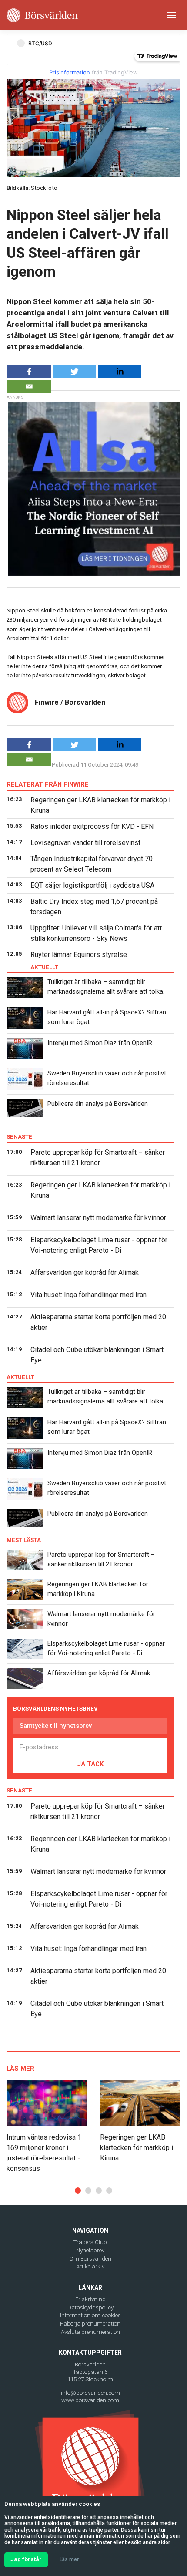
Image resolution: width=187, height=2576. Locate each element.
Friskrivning (90, 2299)
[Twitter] (74, 372)
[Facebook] (29, 372)
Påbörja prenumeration (90, 2324)
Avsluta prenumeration (90, 2332)
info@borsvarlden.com (90, 2393)
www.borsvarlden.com (90, 2400)
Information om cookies (90, 2315)
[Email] (29, 386)
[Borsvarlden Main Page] (42, 15)
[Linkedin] (120, 372)
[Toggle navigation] (171, 15)
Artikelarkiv (90, 2267)
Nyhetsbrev (90, 2250)
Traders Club (90, 2242)
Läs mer (69, 2559)
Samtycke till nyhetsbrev (56, 1726)
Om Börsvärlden (90, 2259)
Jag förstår (26, 2559)
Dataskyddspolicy (90, 2307)
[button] (78, 2191)
